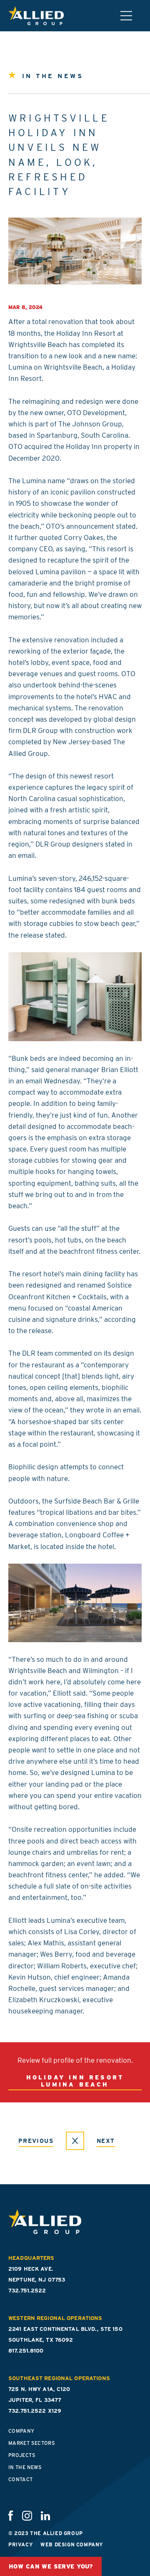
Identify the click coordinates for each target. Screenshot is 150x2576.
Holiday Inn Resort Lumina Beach (75, 2081)
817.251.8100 (26, 2351)
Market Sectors (32, 2443)
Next (106, 2141)
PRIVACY (21, 2544)
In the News (25, 2467)
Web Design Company (72, 2544)
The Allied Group (36, 16)
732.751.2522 (27, 2291)
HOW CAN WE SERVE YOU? (51, 2566)
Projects (22, 2455)
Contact (21, 2479)
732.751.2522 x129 (35, 2411)
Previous (36, 2141)
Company (21, 2431)
